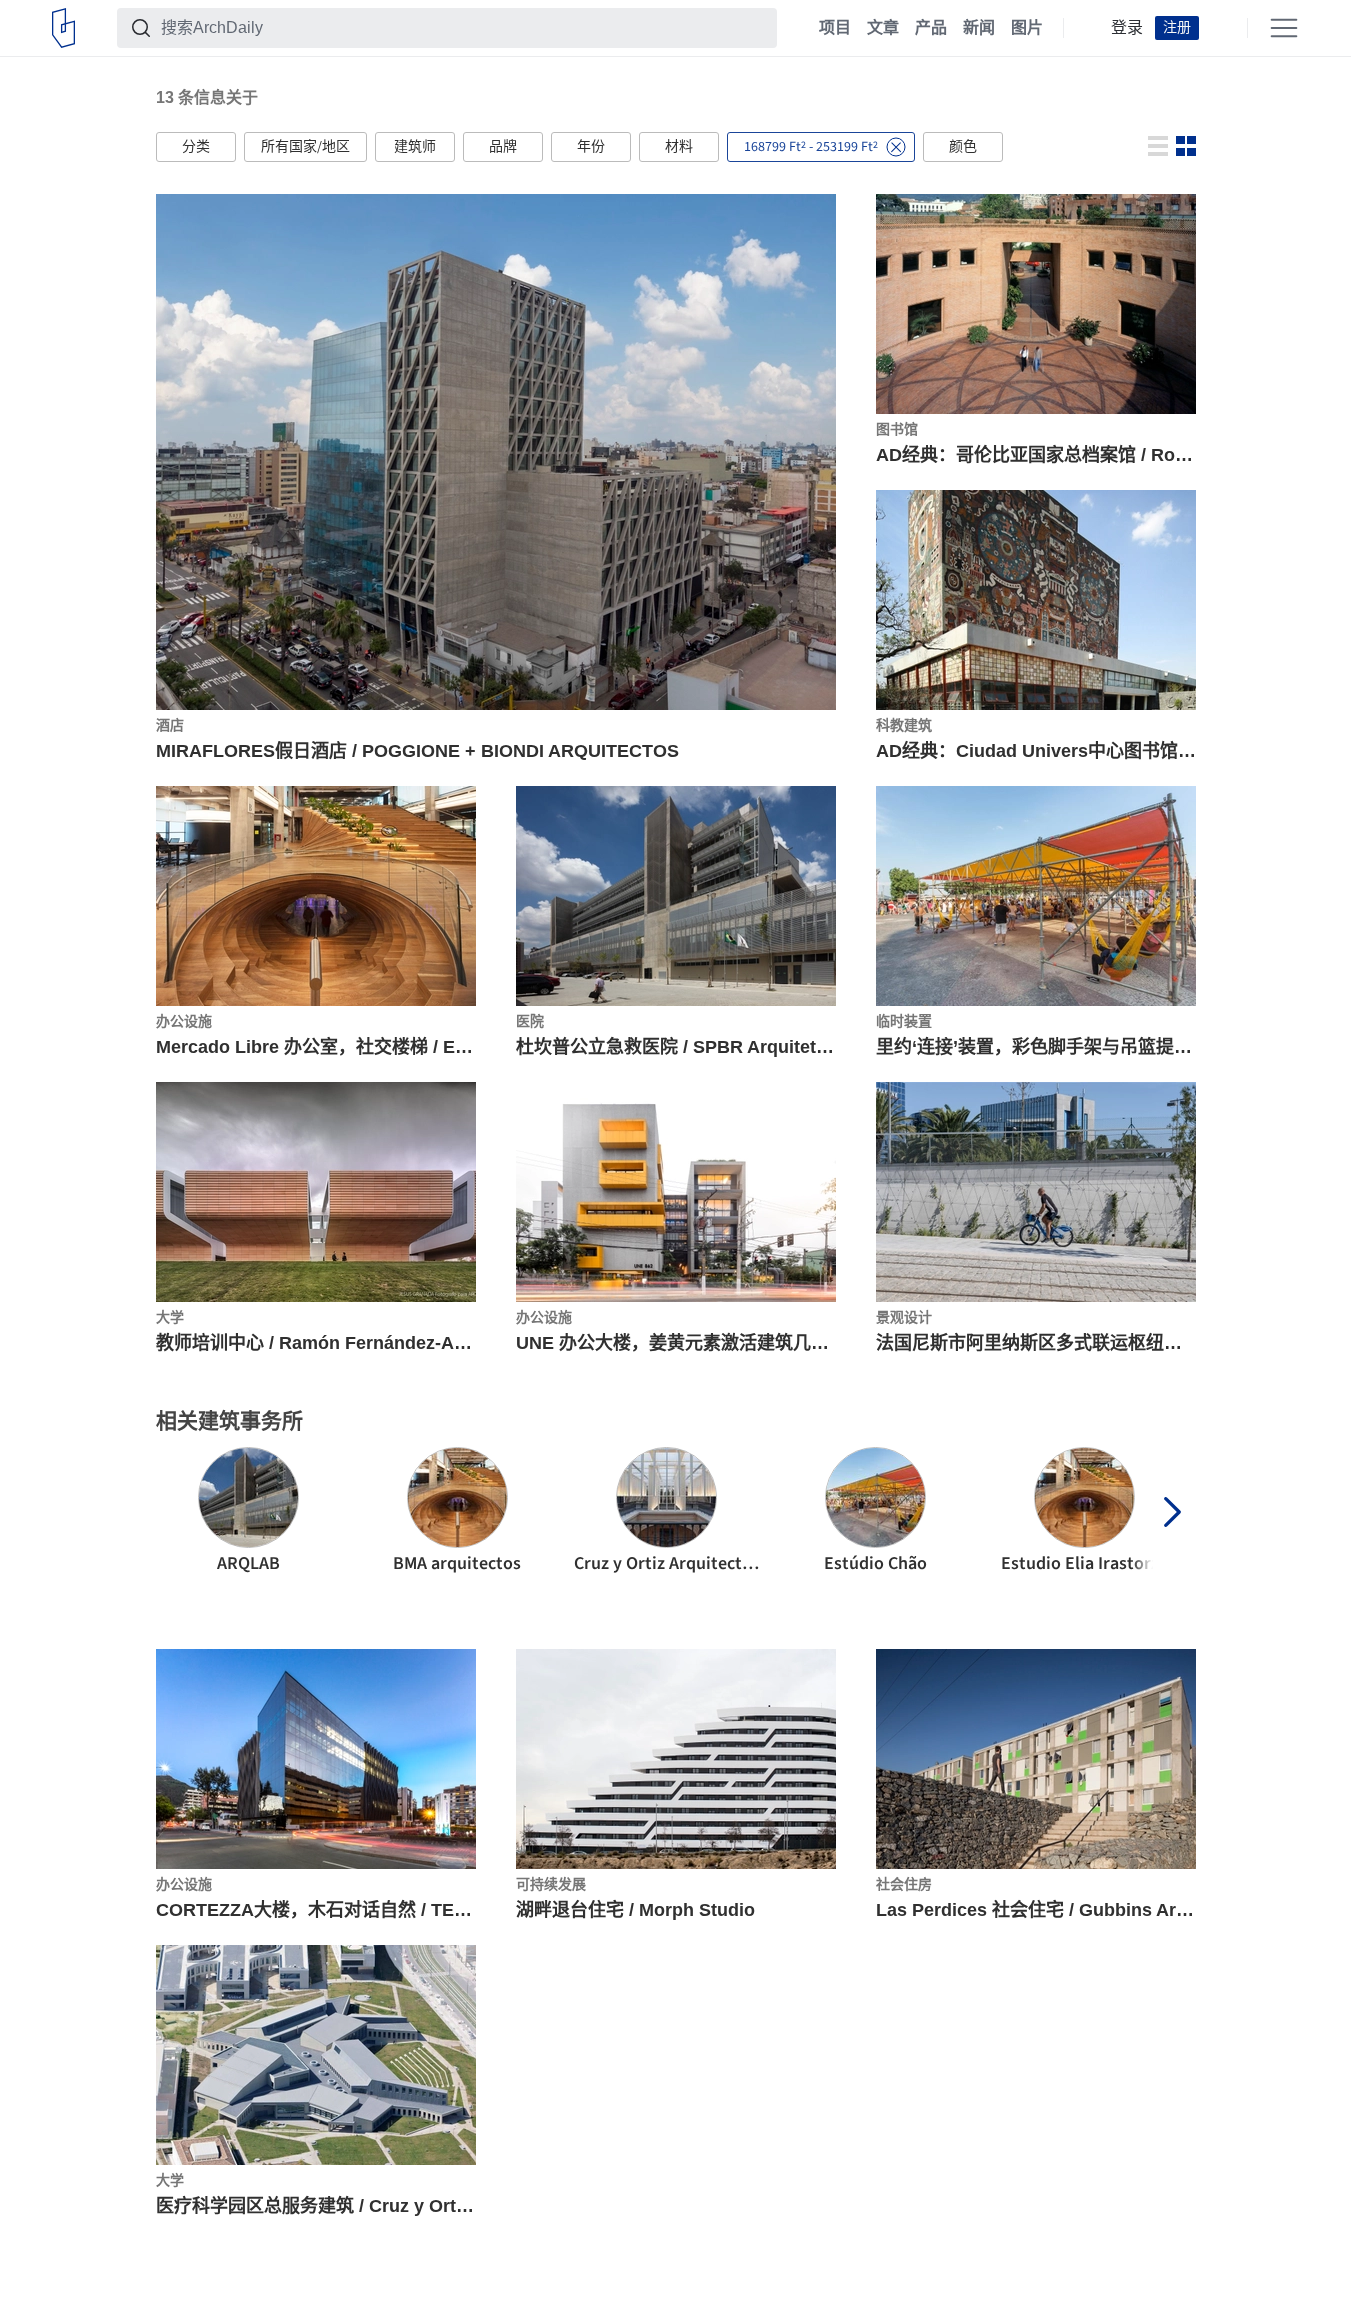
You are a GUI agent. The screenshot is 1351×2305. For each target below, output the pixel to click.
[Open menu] (1284, 28)
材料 (679, 147)
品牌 (503, 147)
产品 (931, 28)
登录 (1127, 28)
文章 (883, 28)
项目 (835, 28)
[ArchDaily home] (63, 28)
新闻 (979, 28)
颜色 (963, 147)
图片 (1027, 28)
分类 (196, 147)
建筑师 (415, 147)
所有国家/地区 (305, 147)
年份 (591, 147)
